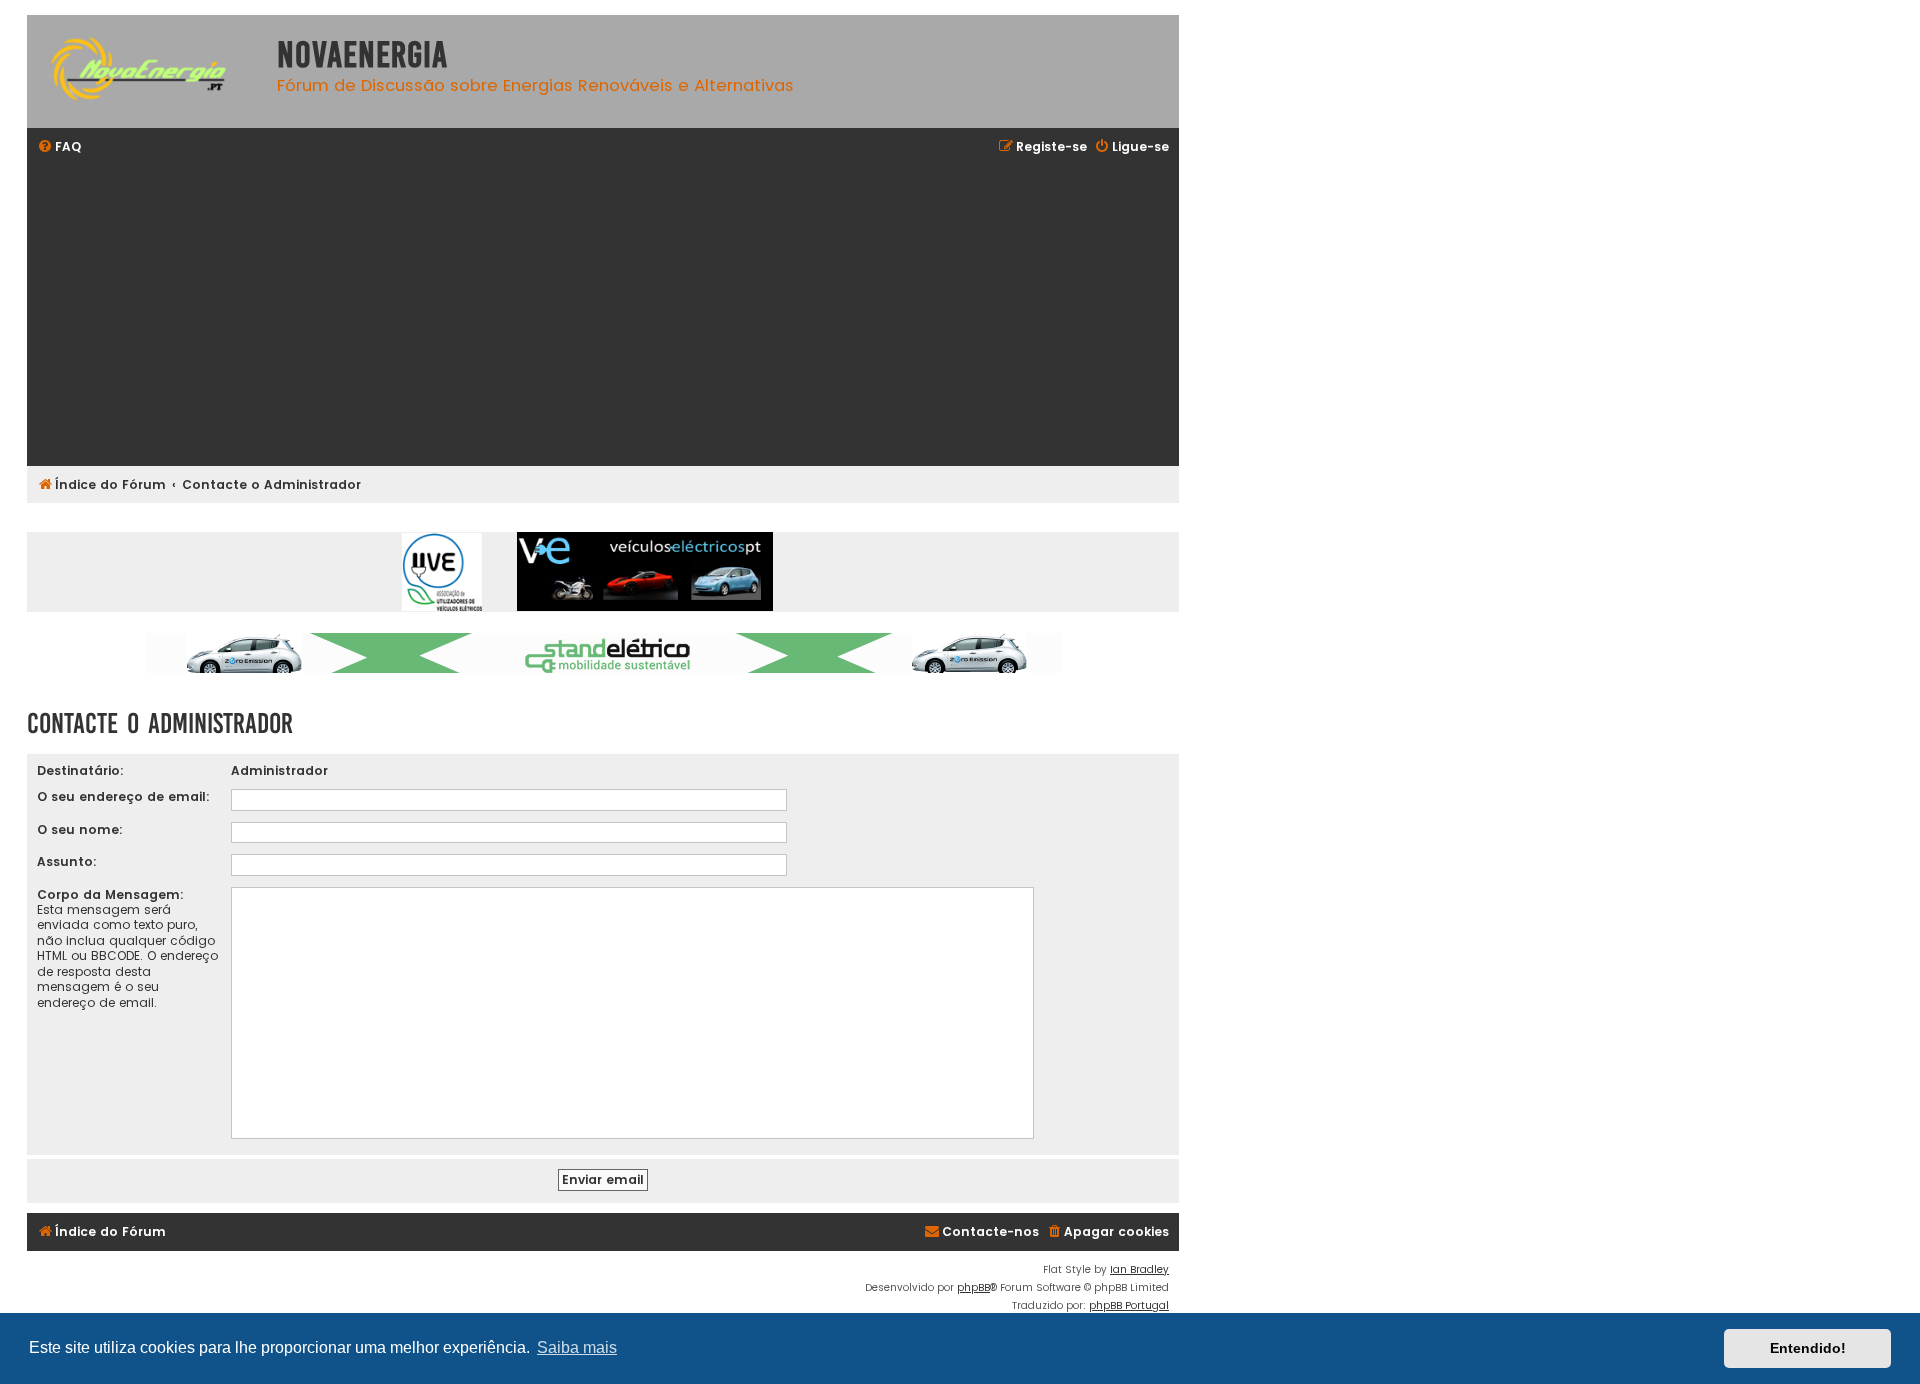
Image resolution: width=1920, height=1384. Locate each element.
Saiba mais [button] (577, 1347)
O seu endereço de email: (123, 796)
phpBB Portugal (1129, 1305)
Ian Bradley (1139, 1269)
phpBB (973, 1287)
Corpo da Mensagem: (110, 894)
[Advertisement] (637, 313)
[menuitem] (59, 147)
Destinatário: (80, 770)
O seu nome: (80, 829)
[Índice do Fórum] (147, 71)
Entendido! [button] (1808, 1348)
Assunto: (67, 861)
